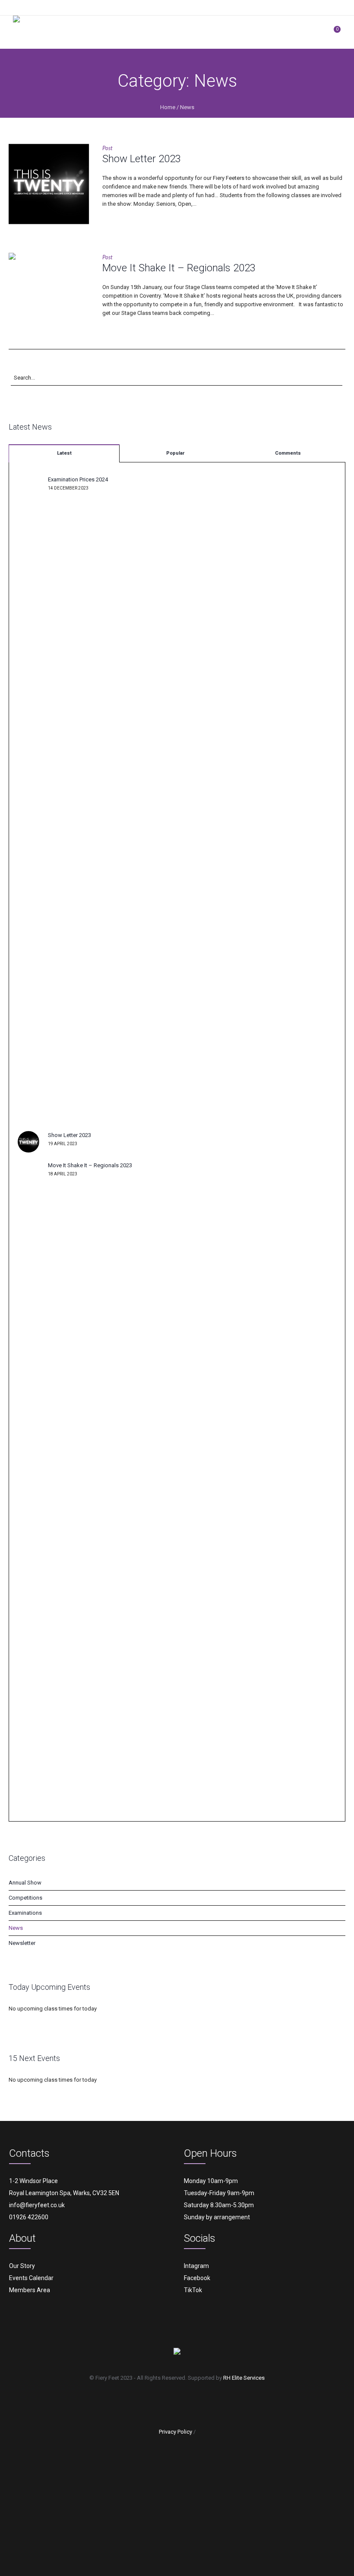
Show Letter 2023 (142, 159)
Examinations (25, 1913)
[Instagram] (179, 2403)
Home (168, 107)
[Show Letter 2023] (49, 184)
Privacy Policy (175, 2432)
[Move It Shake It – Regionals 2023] (49, 293)
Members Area (30, 2290)
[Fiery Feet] (57, 32)
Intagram (196, 2266)
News (187, 107)
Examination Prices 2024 (78, 479)
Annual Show (25, 1883)
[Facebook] (155, 2403)
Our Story (22, 2266)
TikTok (193, 2290)
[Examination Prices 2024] (28, 799)
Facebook (197, 2278)
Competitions (25, 1898)
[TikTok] (204, 2403)
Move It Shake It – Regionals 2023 (179, 268)
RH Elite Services (244, 2378)
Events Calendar (31, 2278)
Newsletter (22, 1943)
